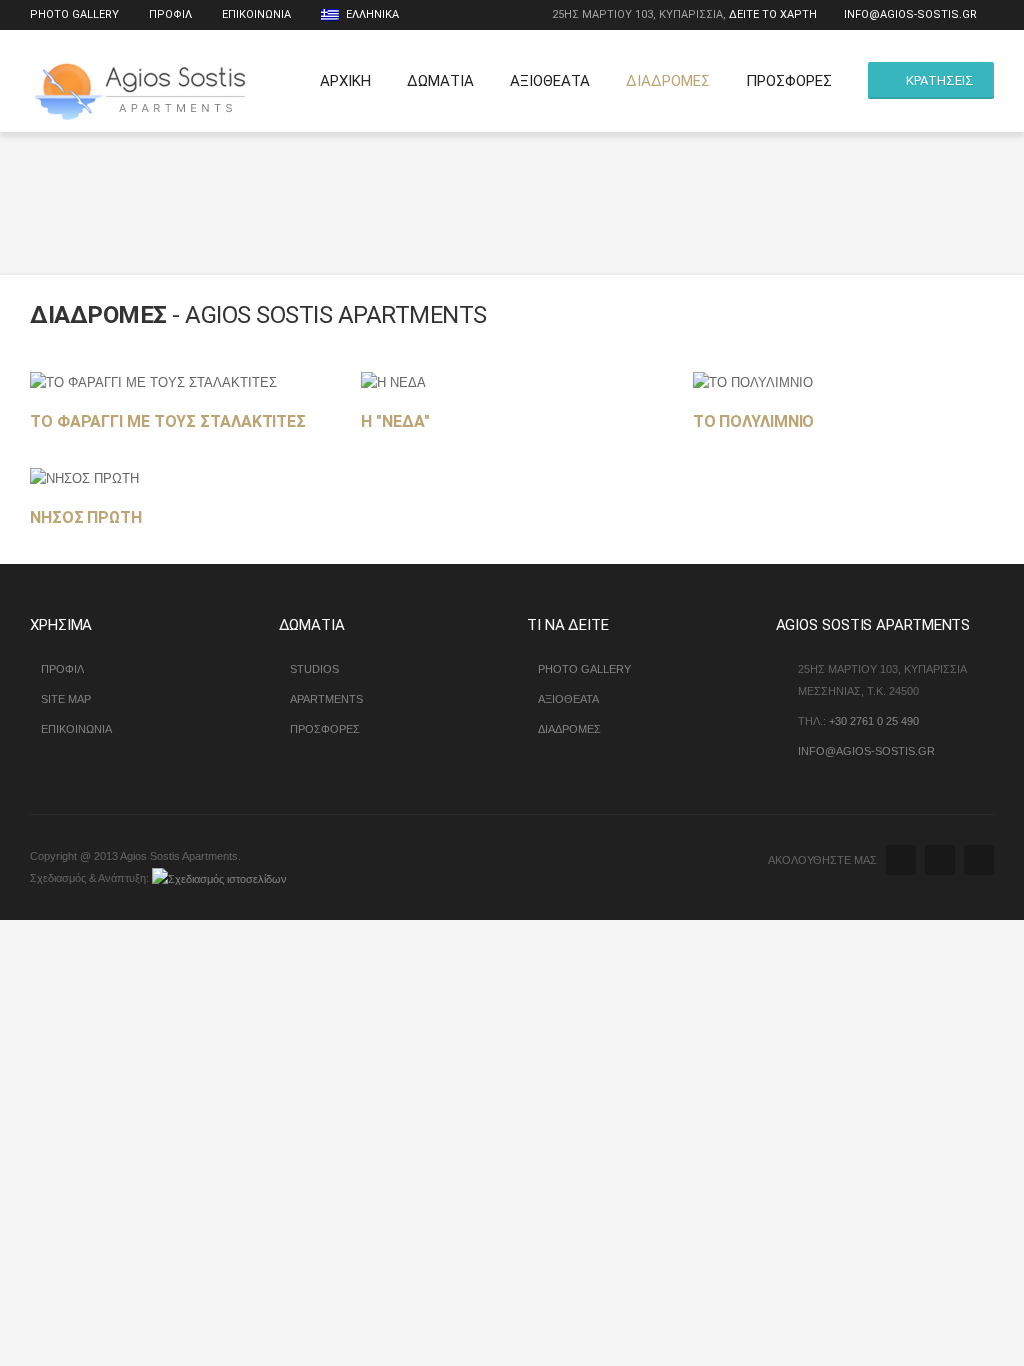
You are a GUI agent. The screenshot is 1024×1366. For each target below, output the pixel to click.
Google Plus (979, 860)
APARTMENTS (326, 699)
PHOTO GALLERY (584, 669)
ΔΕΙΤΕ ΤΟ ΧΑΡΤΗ (773, 14)
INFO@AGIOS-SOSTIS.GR (866, 751)
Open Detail (170, 392)
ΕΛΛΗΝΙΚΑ (371, 14)
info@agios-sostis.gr (910, 14)
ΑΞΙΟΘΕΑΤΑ (550, 81)
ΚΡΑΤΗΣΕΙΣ (940, 80)
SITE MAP (66, 699)
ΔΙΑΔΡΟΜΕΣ (668, 81)
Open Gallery (212, 392)
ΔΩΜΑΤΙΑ (440, 81)
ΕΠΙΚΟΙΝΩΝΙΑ (256, 14)
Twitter (901, 860)
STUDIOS (314, 669)
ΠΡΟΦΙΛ (170, 14)
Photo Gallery (74, 14)
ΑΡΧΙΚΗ (345, 81)
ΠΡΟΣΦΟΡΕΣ (789, 81)
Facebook (940, 860)
